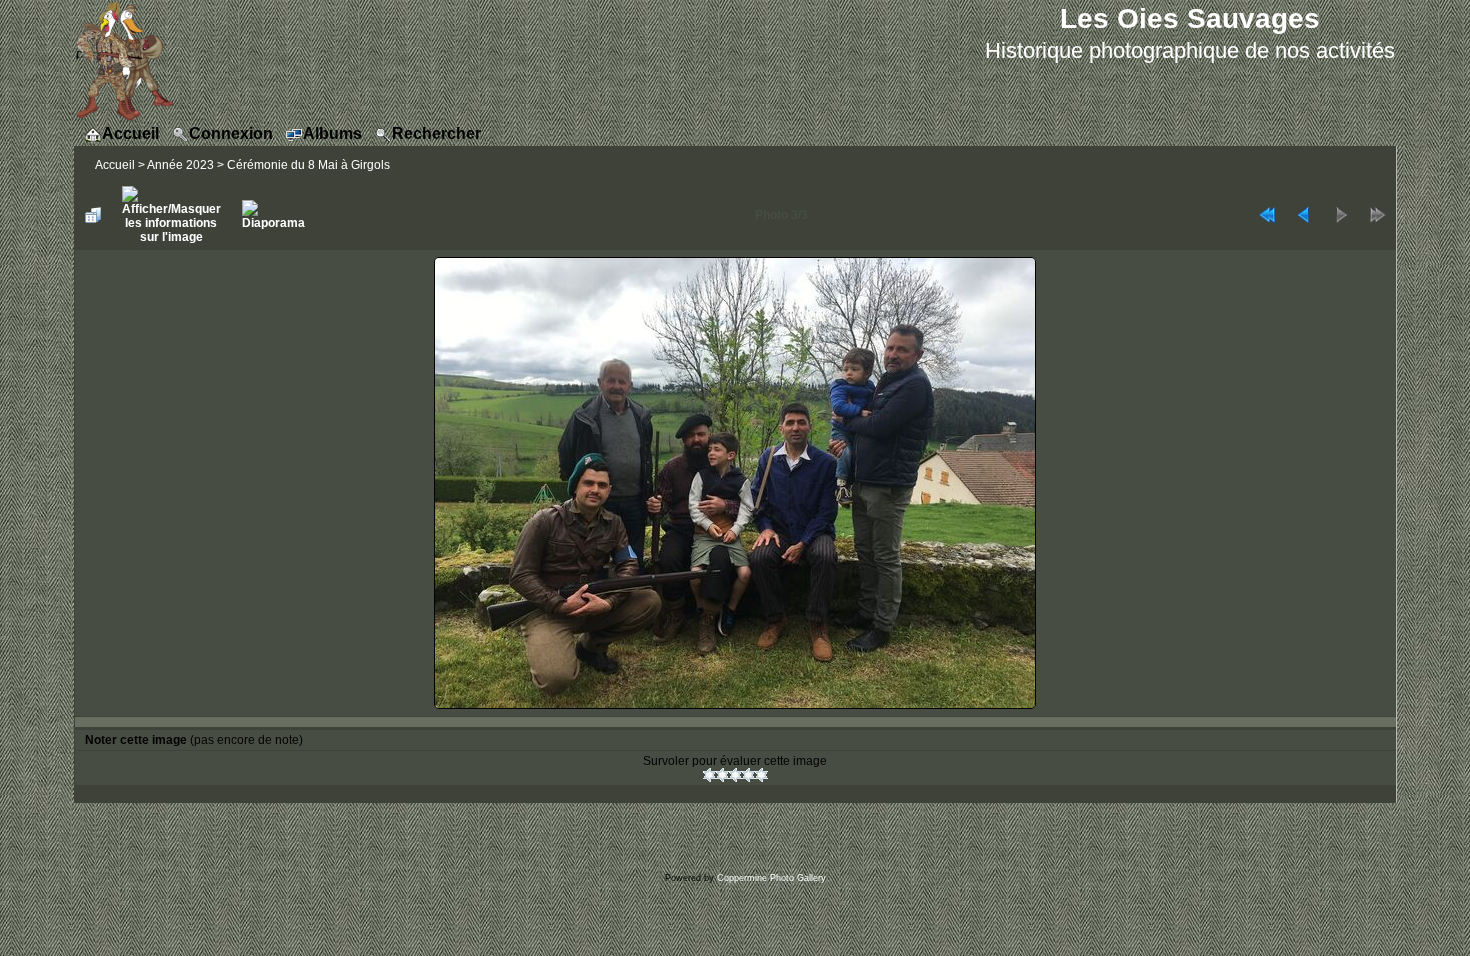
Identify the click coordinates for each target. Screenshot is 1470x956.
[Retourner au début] (1267, 215)
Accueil (115, 165)
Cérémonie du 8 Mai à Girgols (308, 165)
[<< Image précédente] (1304, 215)
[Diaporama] (273, 215)
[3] (735, 775)
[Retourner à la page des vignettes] (93, 215)
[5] (761, 775)
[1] (709, 775)
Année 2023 (180, 165)
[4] (748, 775)
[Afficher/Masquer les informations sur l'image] (171, 215)
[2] (722, 775)
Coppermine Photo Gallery (771, 878)
